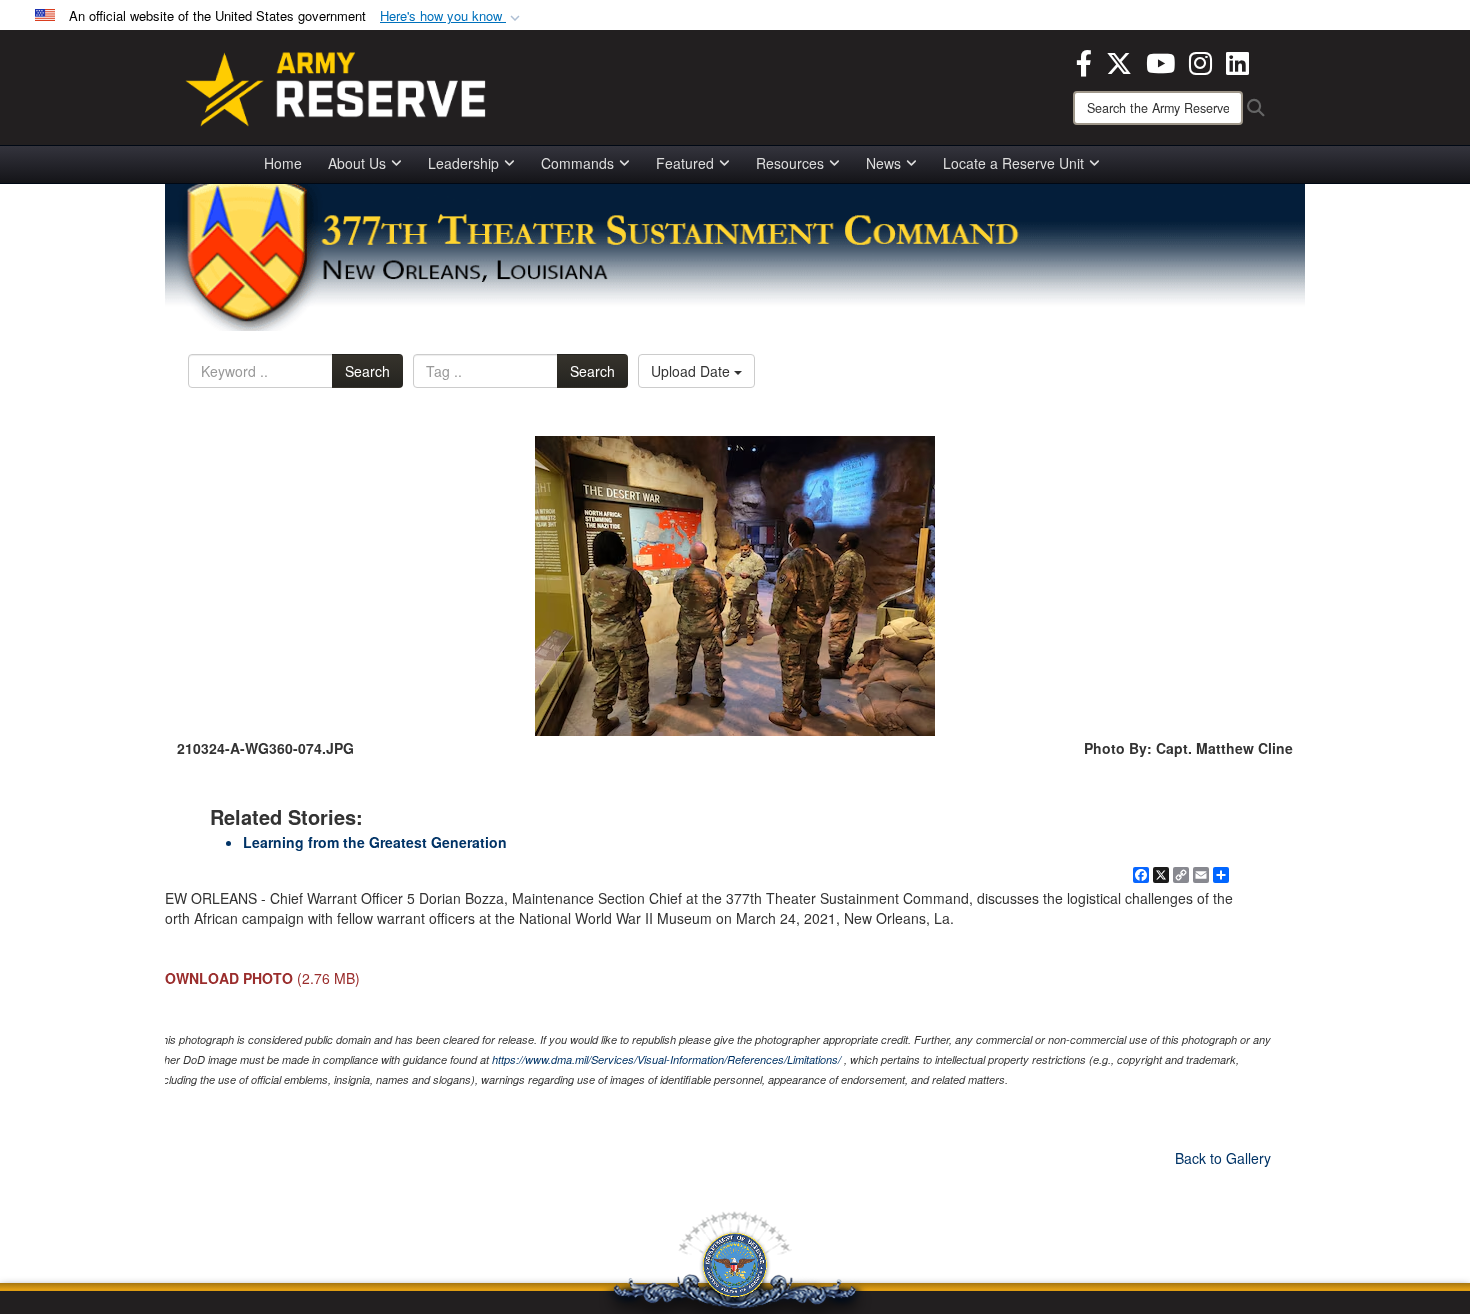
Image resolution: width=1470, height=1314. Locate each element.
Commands (577, 163)
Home (283, 163)
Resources (790, 163)
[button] (452, 16)
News (883, 163)
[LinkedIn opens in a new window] (1237, 61)
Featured (685, 163)
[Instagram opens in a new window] (1200, 61)
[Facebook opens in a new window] (1084, 61)
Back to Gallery (1223, 1158)
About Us (357, 163)
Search (367, 371)
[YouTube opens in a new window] (1160, 61)
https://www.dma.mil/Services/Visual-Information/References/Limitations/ (666, 1059)
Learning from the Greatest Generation (375, 842)
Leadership (463, 163)
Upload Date (692, 371)
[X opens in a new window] (1119, 61)
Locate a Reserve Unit (1013, 163)
